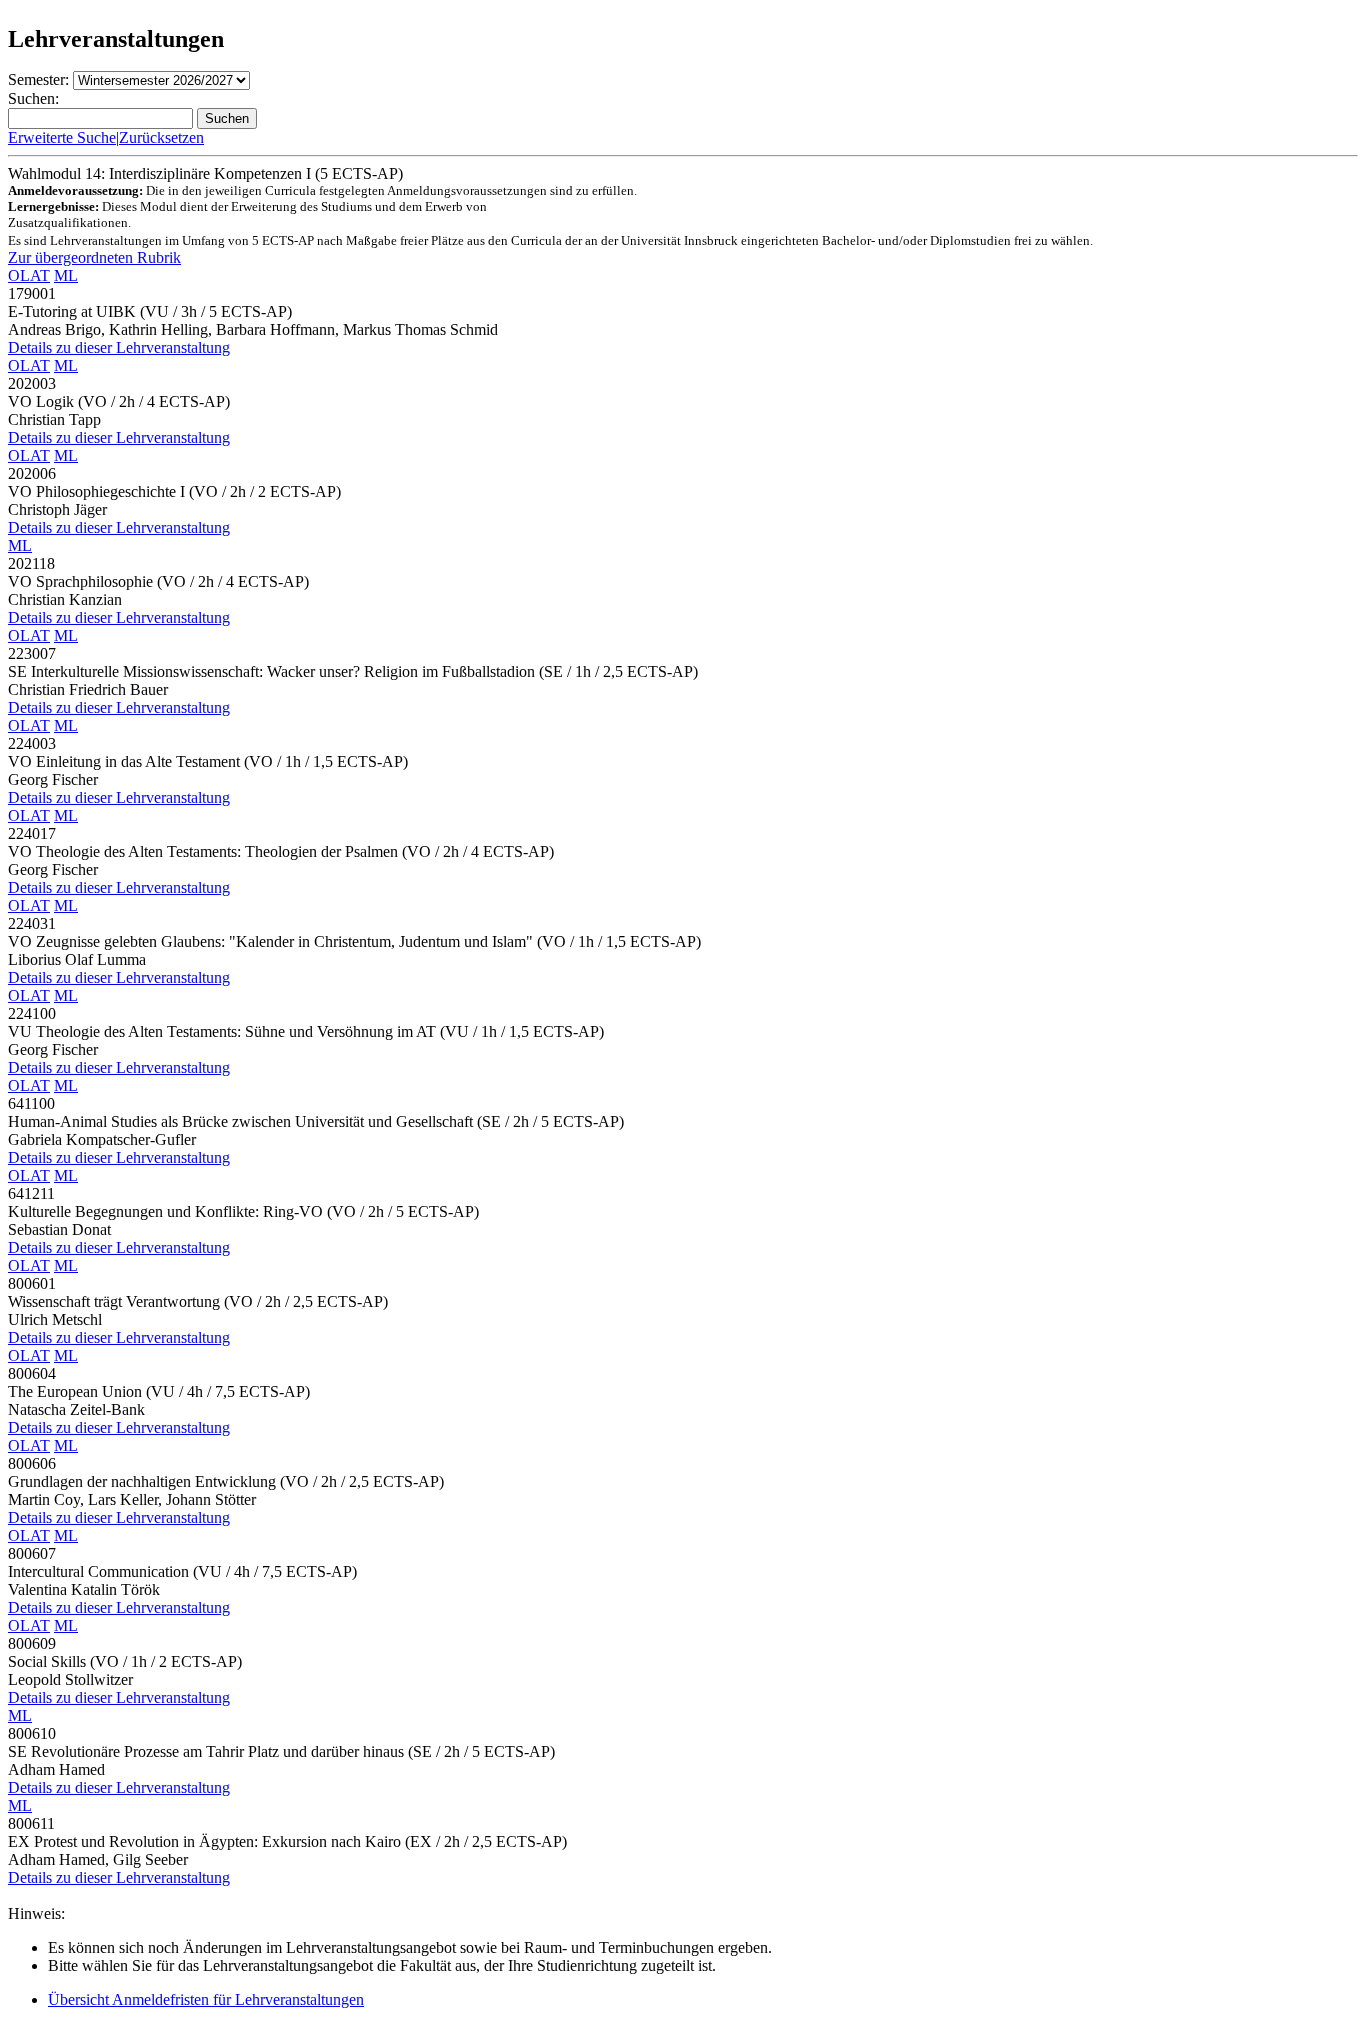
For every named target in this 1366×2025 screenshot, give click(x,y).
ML (66, 275)
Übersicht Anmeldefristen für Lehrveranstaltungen (206, 1999)
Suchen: (33, 98)
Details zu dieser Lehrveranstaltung (119, 347)
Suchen (227, 118)
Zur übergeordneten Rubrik (94, 257)
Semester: (38, 79)
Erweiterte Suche (62, 137)
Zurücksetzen (161, 137)
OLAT (29, 275)
